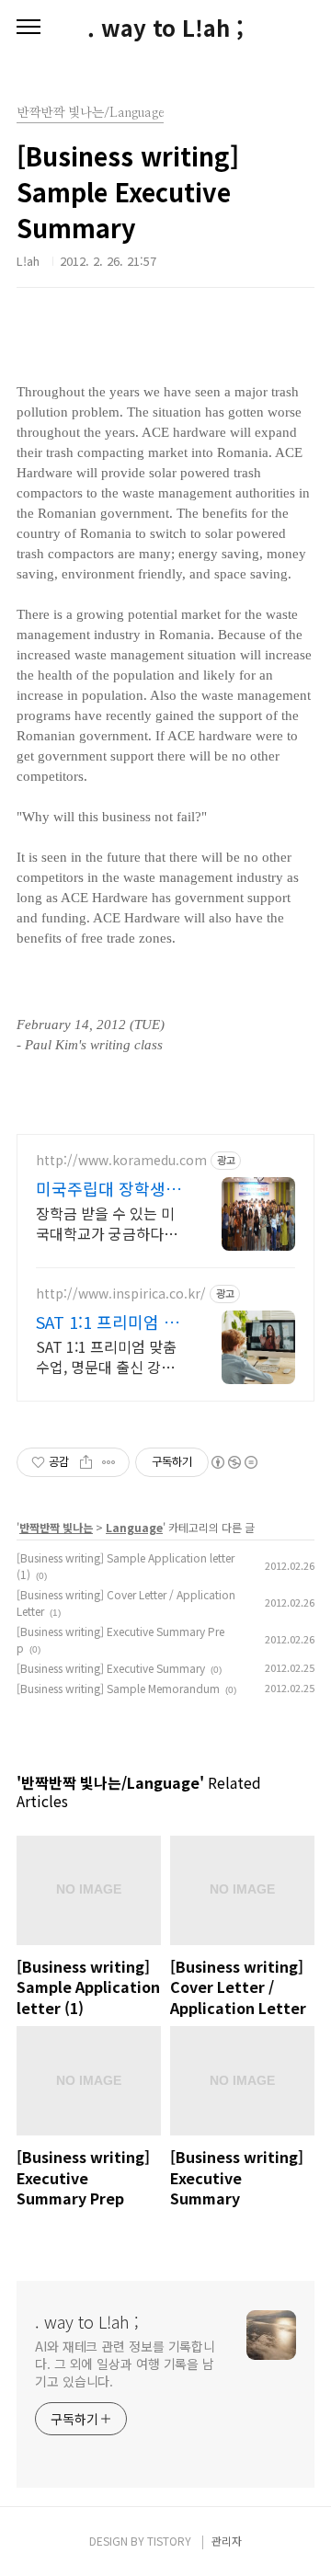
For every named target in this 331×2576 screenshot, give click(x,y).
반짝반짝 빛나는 (56, 1527)
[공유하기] (86, 1462)
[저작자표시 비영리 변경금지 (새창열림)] (234, 1462)
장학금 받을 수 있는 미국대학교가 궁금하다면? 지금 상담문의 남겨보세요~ (110, 1223)
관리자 (227, 2541)
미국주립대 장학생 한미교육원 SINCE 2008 (101, 1188)
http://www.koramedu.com (121, 1160)
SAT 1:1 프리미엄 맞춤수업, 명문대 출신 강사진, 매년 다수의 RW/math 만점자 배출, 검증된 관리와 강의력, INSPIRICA (108, 1356)
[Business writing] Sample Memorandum (118, 1688)
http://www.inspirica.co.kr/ (121, 1294)
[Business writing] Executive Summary (111, 1668)
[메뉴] (29, 28)
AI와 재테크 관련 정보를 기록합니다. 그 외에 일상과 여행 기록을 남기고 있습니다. (125, 2364)
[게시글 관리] (109, 1462)
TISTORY (169, 2541)
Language (134, 1527)
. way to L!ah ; (165, 28)
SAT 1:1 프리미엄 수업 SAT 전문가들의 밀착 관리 (108, 1322)
